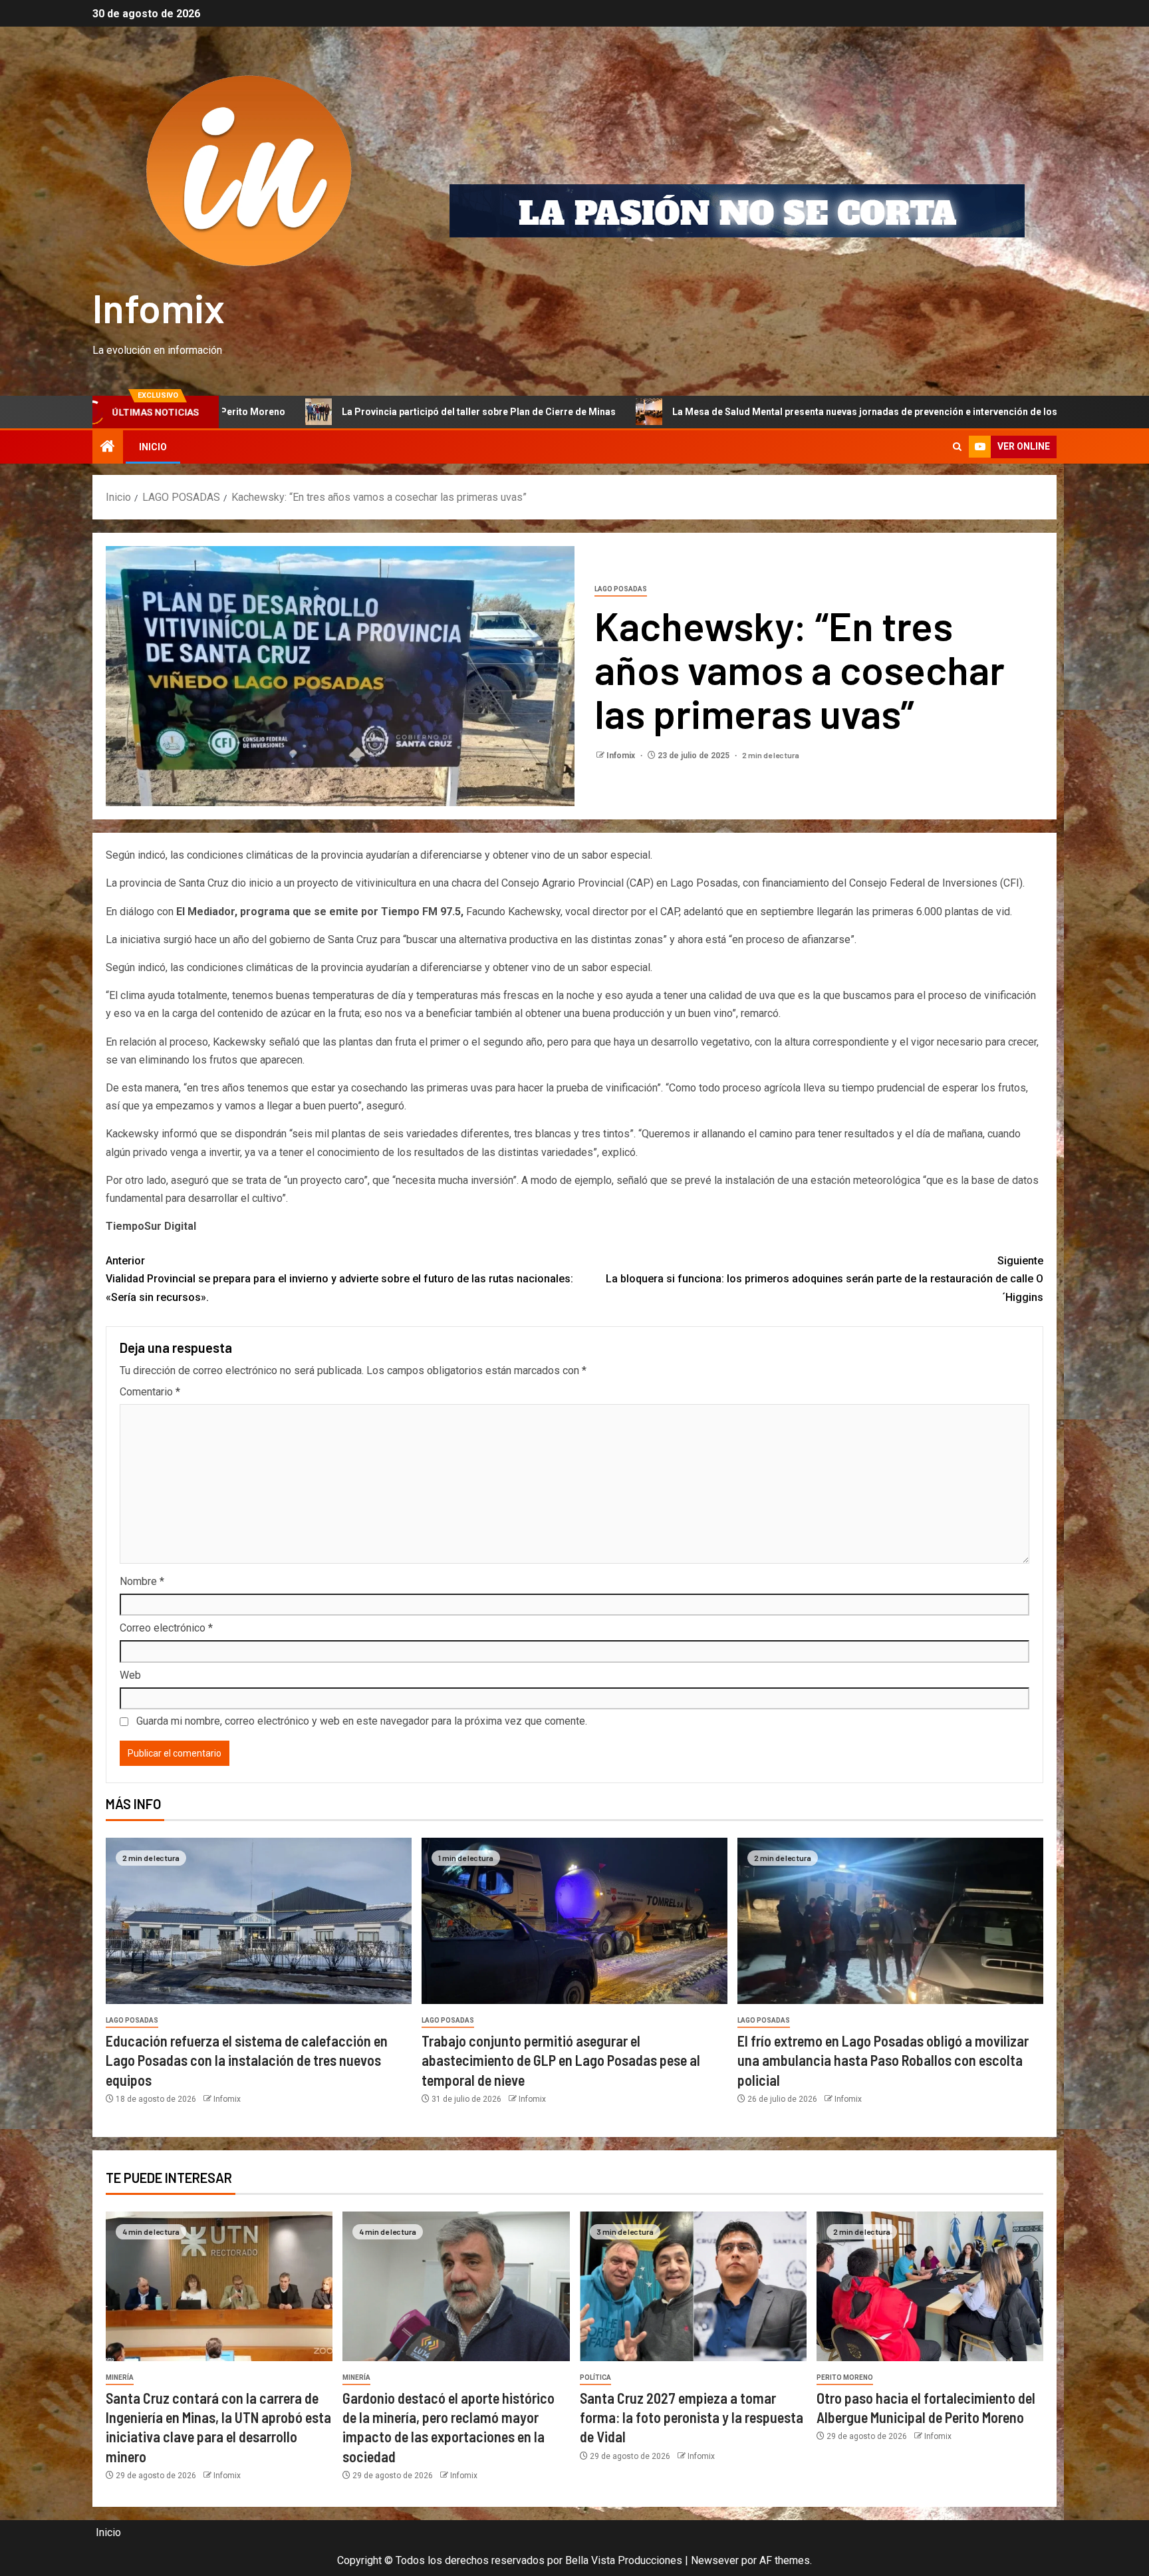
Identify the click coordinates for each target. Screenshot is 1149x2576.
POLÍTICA (595, 2377)
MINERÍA (120, 2377)
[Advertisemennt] (737, 211)
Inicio (153, 447)
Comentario (150, 1392)
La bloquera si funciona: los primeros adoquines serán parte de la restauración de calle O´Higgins (825, 1279)
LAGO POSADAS (621, 589)
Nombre (142, 1581)
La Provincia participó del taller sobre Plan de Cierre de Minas (295, 412)
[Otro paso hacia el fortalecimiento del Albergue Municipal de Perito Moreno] (930, 2286)
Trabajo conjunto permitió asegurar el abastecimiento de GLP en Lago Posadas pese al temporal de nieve (561, 2060)
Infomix (159, 307)
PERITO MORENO (845, 2377)
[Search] (957, 447)
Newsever (715, 2560)
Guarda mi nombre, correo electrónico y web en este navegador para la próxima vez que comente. (362, 1721)
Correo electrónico (166, 1628)
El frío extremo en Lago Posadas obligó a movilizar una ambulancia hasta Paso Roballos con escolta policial (883, 2060)
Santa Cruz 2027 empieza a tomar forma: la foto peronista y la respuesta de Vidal (692, 2417)
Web (130, 1675)
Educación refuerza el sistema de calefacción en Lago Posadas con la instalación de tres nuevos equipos (247, 2060)
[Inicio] (108, 448)
